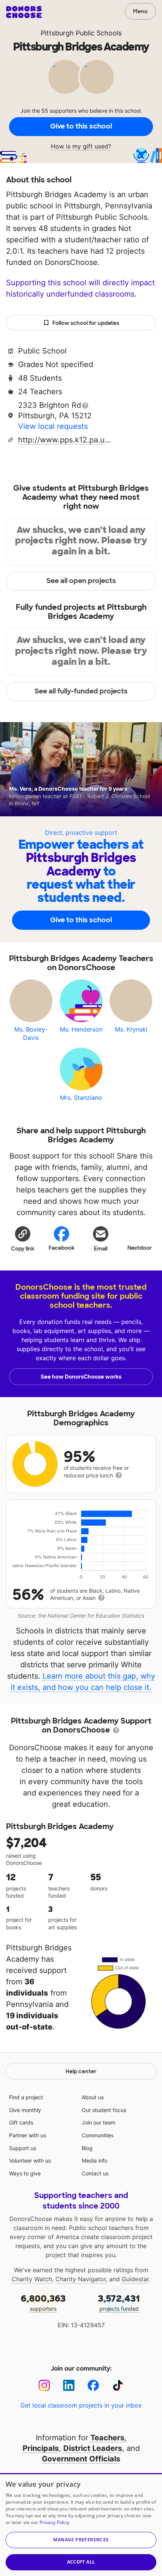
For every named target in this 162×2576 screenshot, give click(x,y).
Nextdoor (140, 1248)
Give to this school (81, 126)
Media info (95, 2160)
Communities (98, 2135)
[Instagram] (44, 2385)
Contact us (95, 2173)
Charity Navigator (81, 2279)
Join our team (99, 2122)
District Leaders (93, 2448)
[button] (23, 1238)
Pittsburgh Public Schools (81, 33)
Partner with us (28, 2135)
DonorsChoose (24, 12)
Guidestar (135, 2279)
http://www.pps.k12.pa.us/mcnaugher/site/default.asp (65, 440)
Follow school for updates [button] (86, 323)
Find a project (26, 2097)
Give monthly (25, 2110)
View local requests (53, 426)
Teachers (107, 2438)
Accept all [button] (81, 2562)
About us (93, 2097)
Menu (140, 11)
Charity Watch (32, 2279)
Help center (81, 2071)
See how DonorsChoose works (81, 1377)
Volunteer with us (30, 2160)
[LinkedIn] (69, 2385)
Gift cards (21, 2122)
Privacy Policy (54, 2522)
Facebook (62, 1248)
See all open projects (81, 581)
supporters (43, 2302)
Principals (41, 2448)
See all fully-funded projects (81, 691)
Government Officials (81, 2459)
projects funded (119, 2302)
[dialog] (81, 2525)
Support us (23, 2148)
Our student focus (104, 2110)
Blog (87, 2148)
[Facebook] (93, 2385)
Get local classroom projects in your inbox (81, 2405)
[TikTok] (118, 2385)
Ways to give (25, 2173)
